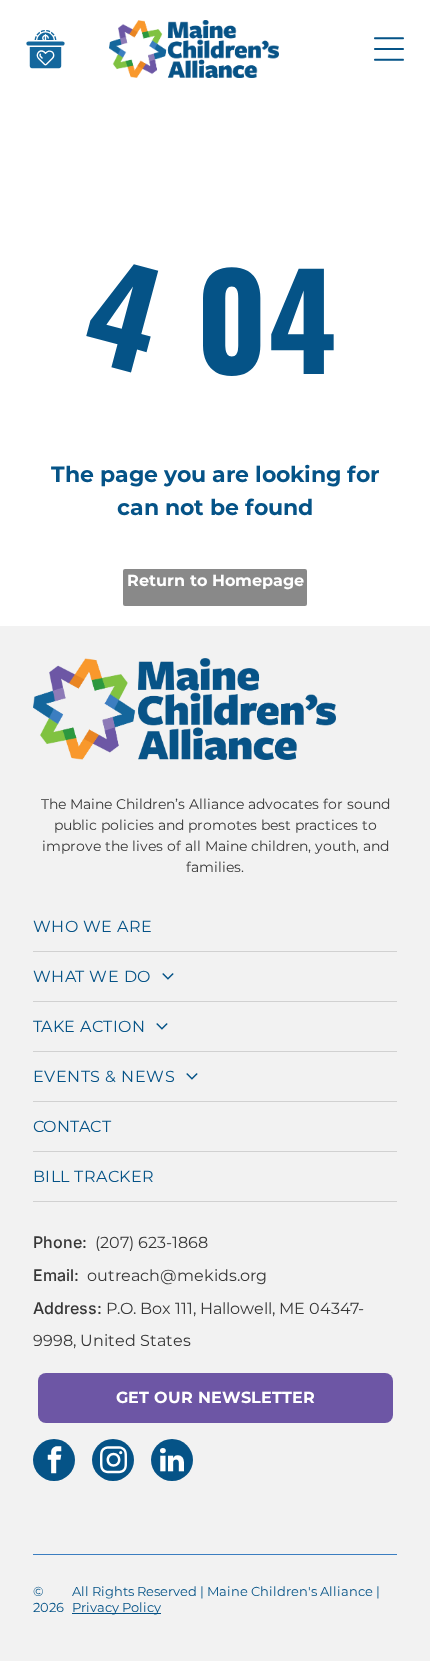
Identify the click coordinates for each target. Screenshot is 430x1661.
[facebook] (54, 1462)
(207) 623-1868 (151, 1242)
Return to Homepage (215, 580)
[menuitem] (215, 927)
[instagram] (113, 1462)
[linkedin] (172, 1462)
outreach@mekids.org (177, 1275)
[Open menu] (389, 49)
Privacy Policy (116, 1607)
